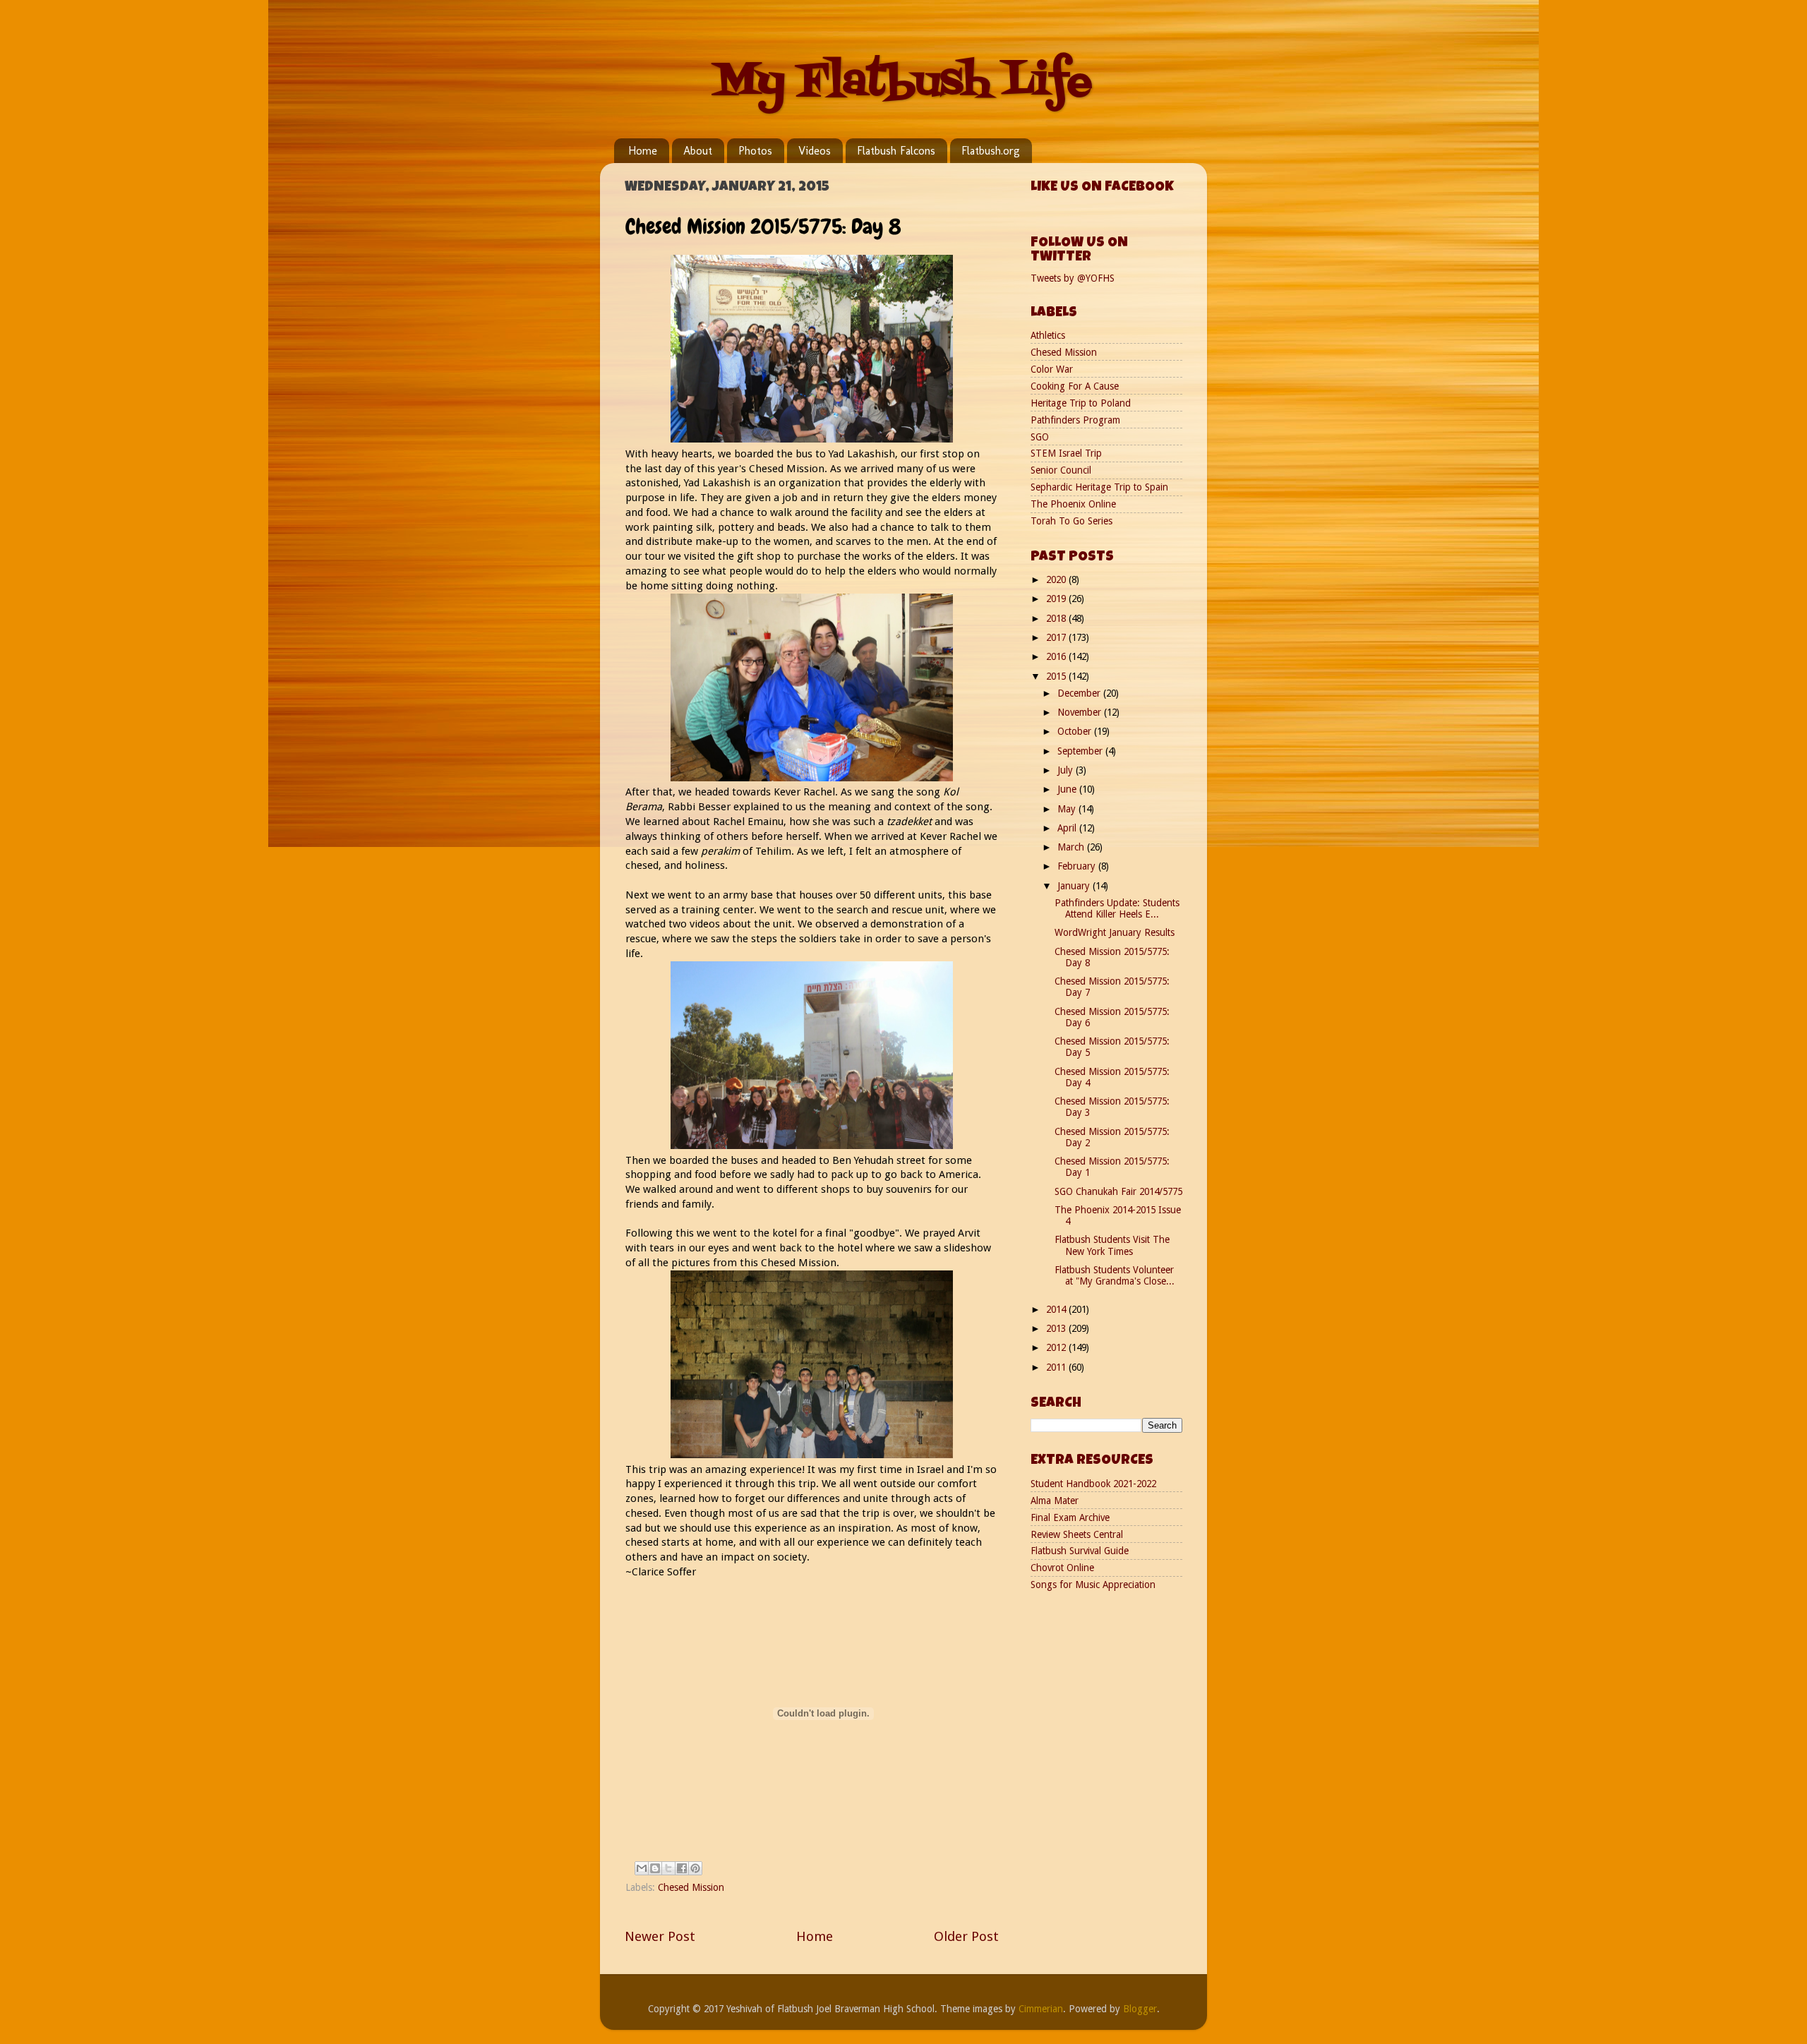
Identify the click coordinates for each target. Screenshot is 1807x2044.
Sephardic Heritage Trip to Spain (1099, 487)
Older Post (966, 1936)
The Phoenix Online (1073, 504)
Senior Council (1061, 470)
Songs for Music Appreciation (1093, 1585)
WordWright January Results (1115, 932)
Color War (1052, 369)
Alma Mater (1055, 1501)
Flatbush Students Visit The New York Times (1112, 1245)
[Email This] (642, 1868)
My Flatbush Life (903, 83)
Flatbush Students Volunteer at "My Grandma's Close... (1115, 1275)
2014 (1057, 1309)
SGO (1040, 437)
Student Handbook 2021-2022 (1093, 1484)
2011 (1057, 1367)
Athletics (1048, 335)
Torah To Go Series (1071, 521)
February (1078, 866)
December (1080, 693)
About (698, 151)
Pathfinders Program (1075, 420)
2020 (1057, 579)
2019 (1057, 599)
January (1075, 886)
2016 (1057, 656)
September (1081, 751)
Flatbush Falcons (896, 151)
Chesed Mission (691, 1887)
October (1076, 731)
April (1068, 828)
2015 (1057, 676)
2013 (1057, 1328)
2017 (1057, 637)
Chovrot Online (1062, 1568)
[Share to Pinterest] (695, 1868)
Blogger (1140, 2009)
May (1068, 809)
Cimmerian (1041, 2009)
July (1067, 770)
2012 (1057, 1347)
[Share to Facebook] (682, 1868)
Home (643, 151)
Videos (815, 151)
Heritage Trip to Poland (1081, 403)
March (1072, 847)
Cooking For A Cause (1075, 386)
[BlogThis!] (655, 1868)
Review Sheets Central (1077, 1534)
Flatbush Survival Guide (1080, 1551)
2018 (1057, 618)
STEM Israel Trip (1066, 453)
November (1081, 712)
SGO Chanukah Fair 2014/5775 (1118, 1191)
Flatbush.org (991, 151)
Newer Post (660, 1936)
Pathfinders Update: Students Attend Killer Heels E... (1117, 908)
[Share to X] (668, 1868)
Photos (755, 151)
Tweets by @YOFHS (1073, 278)
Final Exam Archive (1070, 1517)
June (1068, 789)
